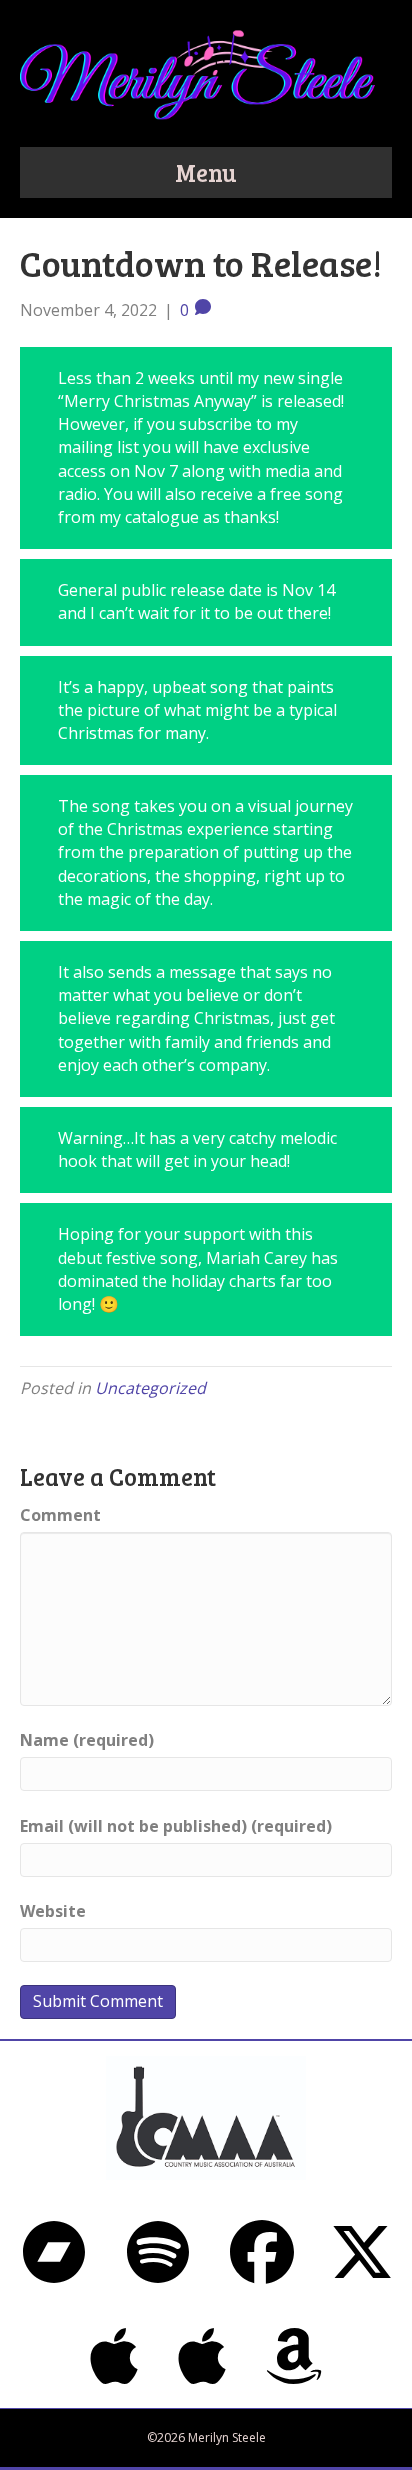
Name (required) (87, 1740)
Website (53, 1911)
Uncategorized (150, 1388)
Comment (60, 1515)
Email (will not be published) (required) (176, 1826)
